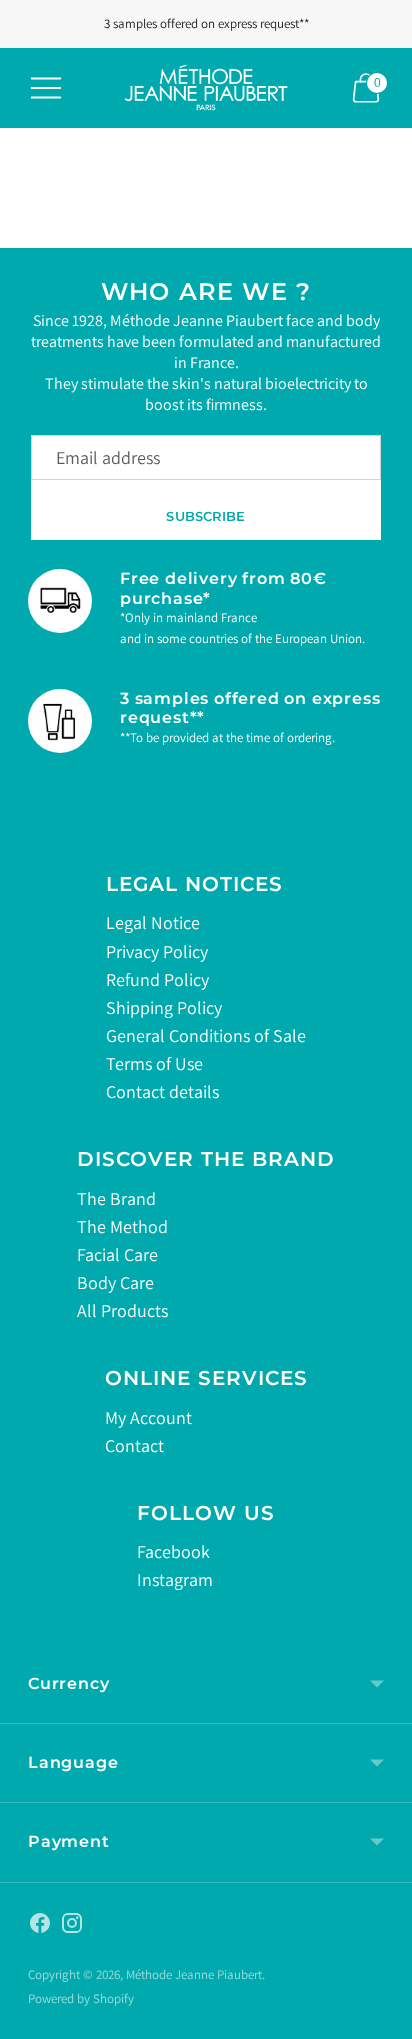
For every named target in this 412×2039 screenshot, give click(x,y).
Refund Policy (157, 979)
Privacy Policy (157, 951)
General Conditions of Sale (206, 1035)
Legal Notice (153, 922)
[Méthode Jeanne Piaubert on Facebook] (40, 1927)
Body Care (115, 1282)
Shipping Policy (164, 1007)
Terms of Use (154, 1063)
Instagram (175, 1579)
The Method (122, 1226)
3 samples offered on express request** (206, 23)
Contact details (162, 1091)
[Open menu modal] (46, 88)
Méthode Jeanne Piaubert (194, 1974)
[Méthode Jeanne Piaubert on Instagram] (72, 1927)
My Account (148, 1417)
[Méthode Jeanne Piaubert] (206, 88)
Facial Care (117, 1254)
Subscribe (205, 516)
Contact (134, 1445)
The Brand (116, 1198)
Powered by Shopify (81, 1998)
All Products (122, 1310)
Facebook (173, 1551)
